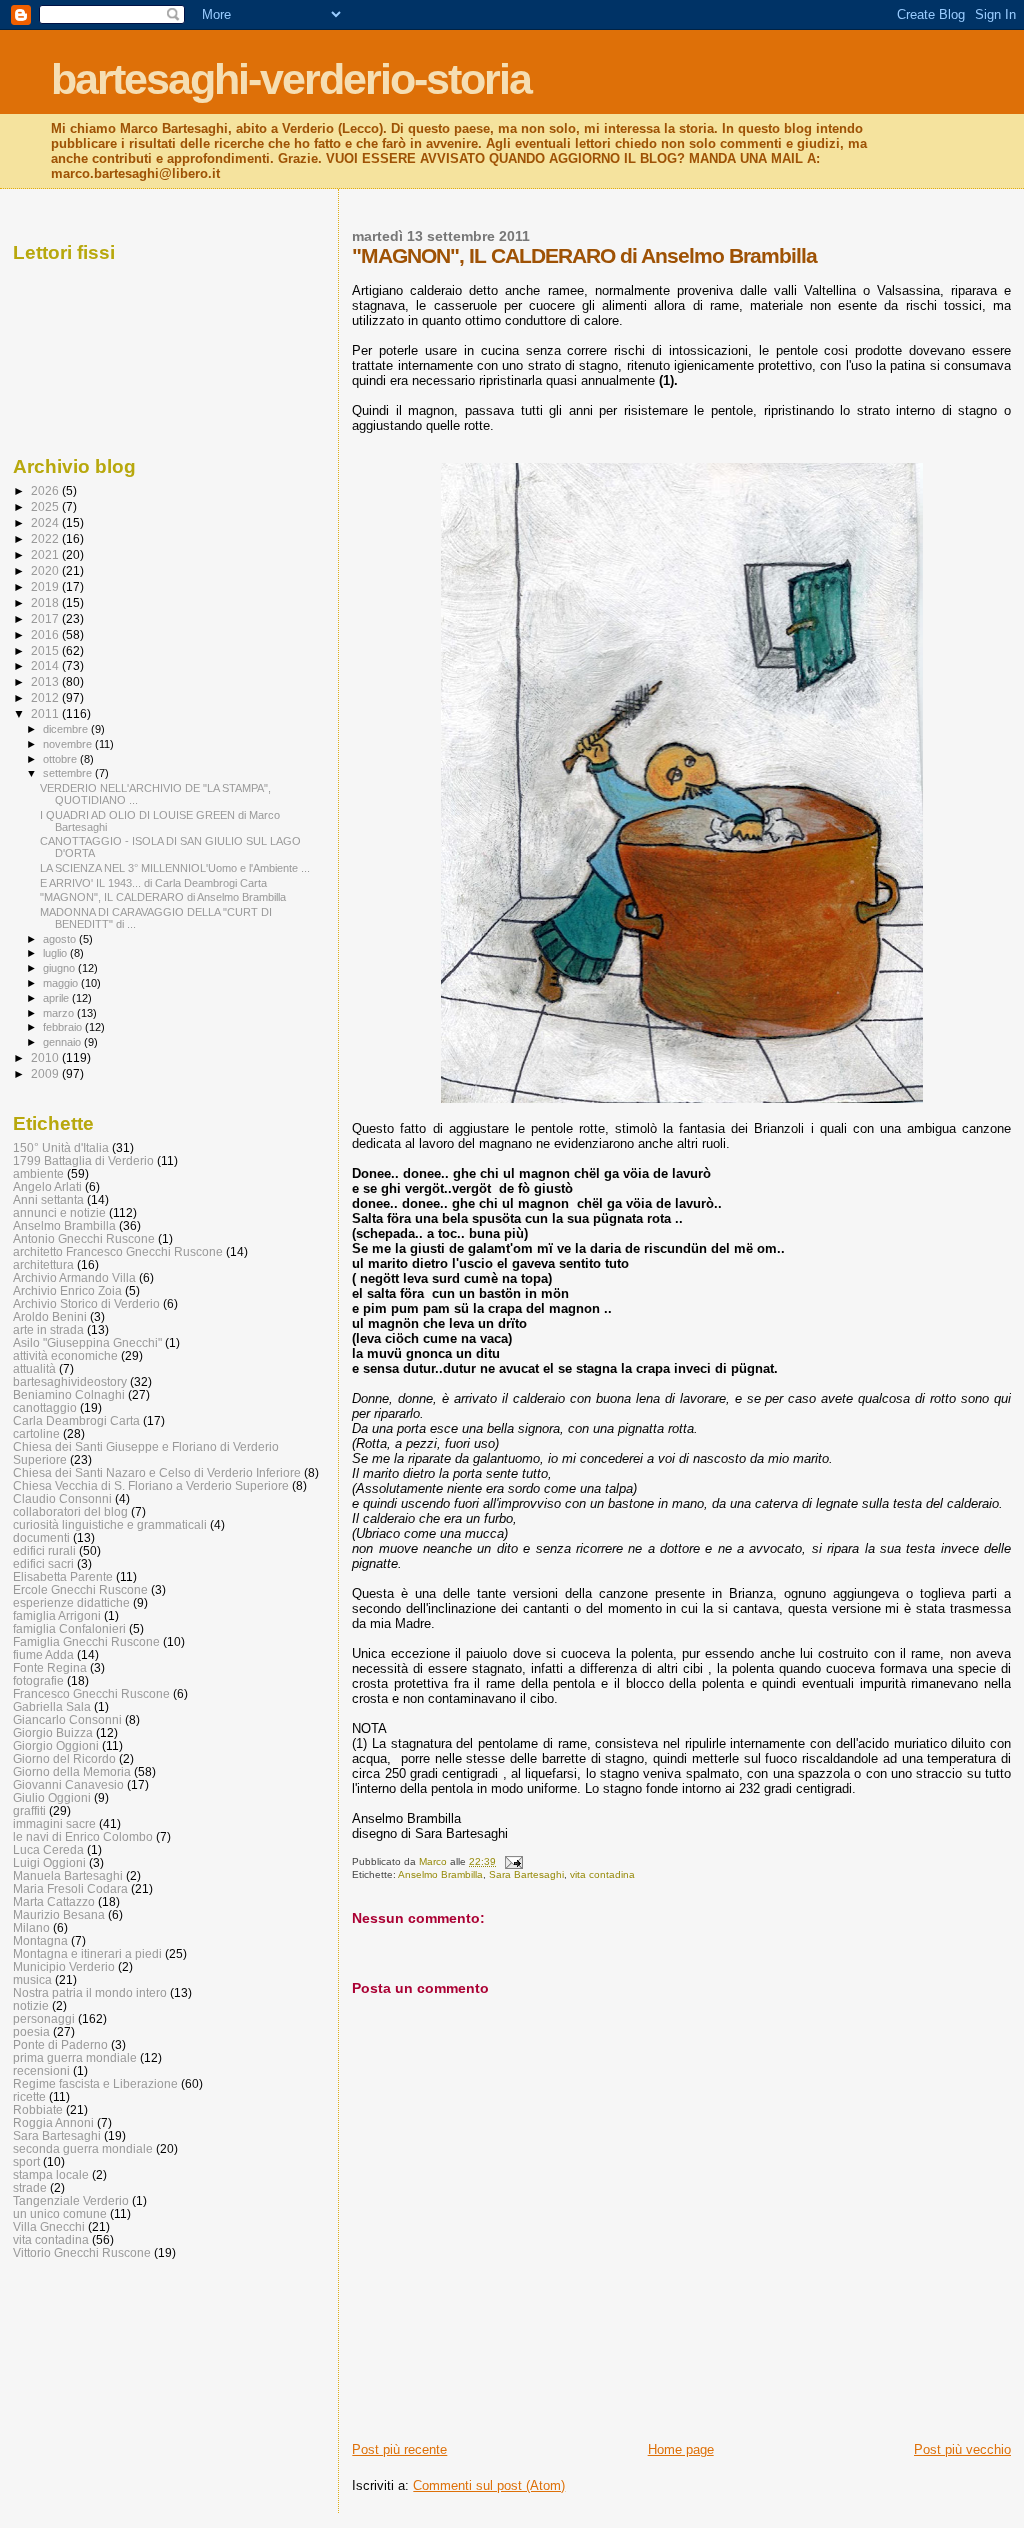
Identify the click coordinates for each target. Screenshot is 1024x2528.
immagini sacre (54, 1823)
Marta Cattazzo (54, 1901)
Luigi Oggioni (49, 1862)
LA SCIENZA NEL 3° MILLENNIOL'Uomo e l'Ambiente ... (175, 868)
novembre (69, 744)
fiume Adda (43, 1654)
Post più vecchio (962, 2449)
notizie (31, 2005)
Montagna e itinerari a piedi (87, 1953)
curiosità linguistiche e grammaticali (110, 1524)
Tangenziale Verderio (71, 2200)
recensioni (41, 2070)
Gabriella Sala (52, 1706)
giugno (60, 968)
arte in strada (48, 1329)
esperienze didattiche (71, 1602)
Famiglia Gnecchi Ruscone (86, 1641)
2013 (46, 681)
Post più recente (399, 2449)
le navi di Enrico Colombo (83, 1836)
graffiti (29, 1810)
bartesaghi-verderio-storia (291, 79)
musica (32, 1979)
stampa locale (51, 2174)
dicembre (67, 729)
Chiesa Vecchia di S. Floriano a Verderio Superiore (151, 1485)
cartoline (36, 1433)
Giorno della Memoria (72, 1771)
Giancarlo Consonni (67, 1719)
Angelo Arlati (47, 1186)
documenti (41, 1537)
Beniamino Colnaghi (69, 1394)
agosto (61, 939)
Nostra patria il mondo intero (90, 1992)
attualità (34, 1368)
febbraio (64, 1027)
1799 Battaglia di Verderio (83, 1160)
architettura (43, 1264)
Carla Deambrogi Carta (76, 1420)
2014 (46, 665)
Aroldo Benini (50, 1316)
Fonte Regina (50, 1667)
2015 (46, 650)
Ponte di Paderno (60, 2044)
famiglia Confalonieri (69, 1628)
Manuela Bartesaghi (68, 1875)
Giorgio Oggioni (56, 1745)
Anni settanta (48, 1199)
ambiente (38, 1173)
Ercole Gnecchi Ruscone (80, 1589)
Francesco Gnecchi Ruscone (91, 1693)
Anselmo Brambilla (440, 1874)
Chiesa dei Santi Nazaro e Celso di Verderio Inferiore (157, 1472)
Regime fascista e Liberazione (95, 2083)
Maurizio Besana (59, 1914)
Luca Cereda (48, 1849)
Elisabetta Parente (63, 1576)
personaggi (44, 2018)
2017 (46, 618)
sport (26, 2161)
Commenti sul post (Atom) (489, 2485)
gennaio (63, 1042)
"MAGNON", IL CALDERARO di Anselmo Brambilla (163, 897)
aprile (57, 998)
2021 (46, 554)
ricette (29, 2096)
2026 (46, 490)
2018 (46, 602)
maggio (62, 983)
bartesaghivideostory (70, 1381)
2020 (46, 570)
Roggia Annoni (53, 2122)
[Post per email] (512, 1861)
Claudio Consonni (62, 1498)
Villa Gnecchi (49, 2226)
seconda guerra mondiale (83, 2148)
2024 (46, 522)
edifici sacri (43, 1563)
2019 (46, 586)
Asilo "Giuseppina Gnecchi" (87, 1342)
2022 (46, 538)
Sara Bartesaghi (526, 1874)
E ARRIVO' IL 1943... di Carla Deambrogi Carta (153, 883)
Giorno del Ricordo (64, 1758)
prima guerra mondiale (75, 2057)
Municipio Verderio (64, 1966)
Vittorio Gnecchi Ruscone (82, 2252)
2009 (46, 1073)
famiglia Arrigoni (57, 1615)
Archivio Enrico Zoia (67, 1290)
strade (30, 2187)
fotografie (38, 1680)
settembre (69, 773)
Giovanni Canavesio (68, 1784)
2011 (46, 713)
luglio (56, 953)
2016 (46, 634)
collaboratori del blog (70, 1511)
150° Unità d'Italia (61, 1147)
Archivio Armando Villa (74, 1277)
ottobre (61, 759)
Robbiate (38, 2109)
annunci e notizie (59, 1212)
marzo (60, 1013)
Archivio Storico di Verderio (86, 1303)
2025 (46, 506)
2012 (46, 697)
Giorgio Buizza (53, 1732)
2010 (46, 1057)
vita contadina (602, 1874)
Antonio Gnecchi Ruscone (84, 1238)
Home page (681, 2449)
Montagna (40, 1940)
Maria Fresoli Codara (70, 1888)
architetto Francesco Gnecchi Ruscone (118, 1251)
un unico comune (60, 2213)
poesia (31, 2031)
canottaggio (45, 1407)
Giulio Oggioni (52, 1797)
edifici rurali (44, 1550)
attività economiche (65, 1355)
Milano (31, 1927)
